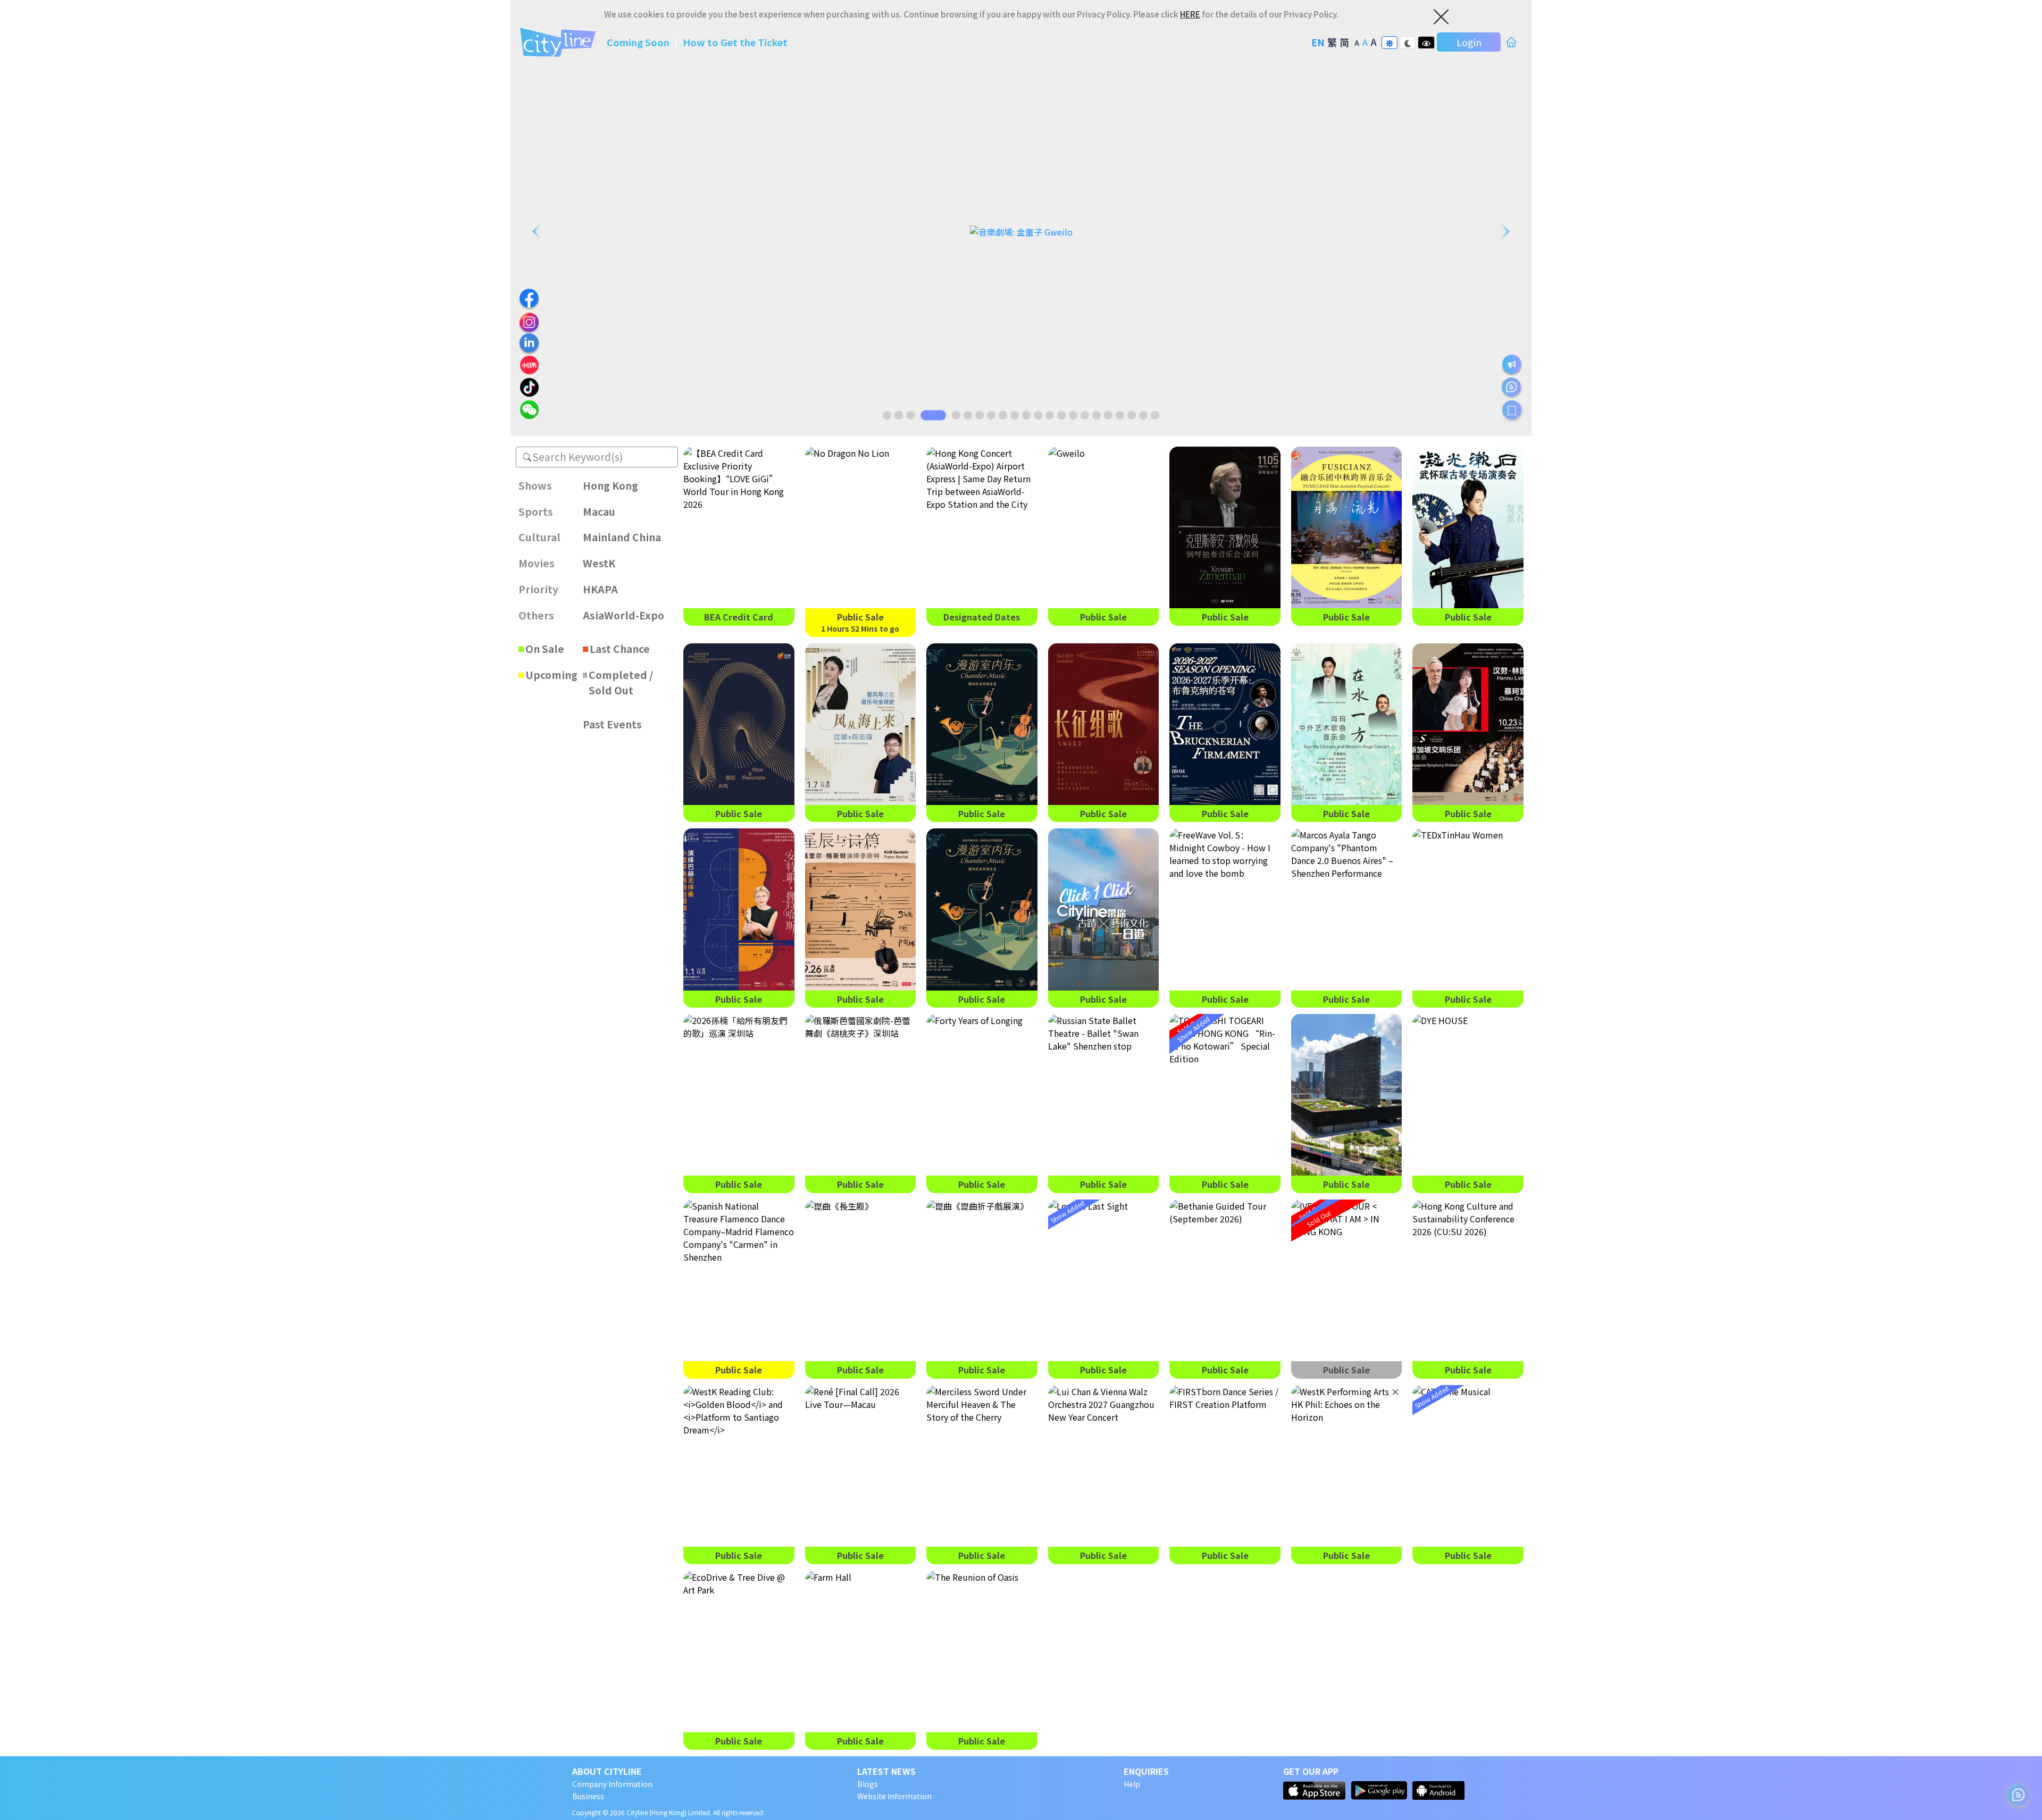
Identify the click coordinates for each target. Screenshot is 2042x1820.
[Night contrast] (1408, 43)
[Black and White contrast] (1426, 43)
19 (1120, 415)
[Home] (1511, 42)
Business (588, 1796)
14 (1061, 415)
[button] (527, 457)
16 (1085, 415)
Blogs (868, 1784)
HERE (1190, 14)
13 (1050, 415)
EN (1318, 42)
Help (1132, 1784)
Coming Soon (639, 42)
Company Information (612, 1784)
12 (1038, 415)
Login (1469, 42)
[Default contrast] (1390, 43)
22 (1155, 415)
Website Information (894, 1796)
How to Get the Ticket (735, 42)
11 (1026, 415)
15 (1073, 415)
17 (1097, 415)
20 (1132, 415)
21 (1143, 415)
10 (1015, 415)
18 (1108, 415)
